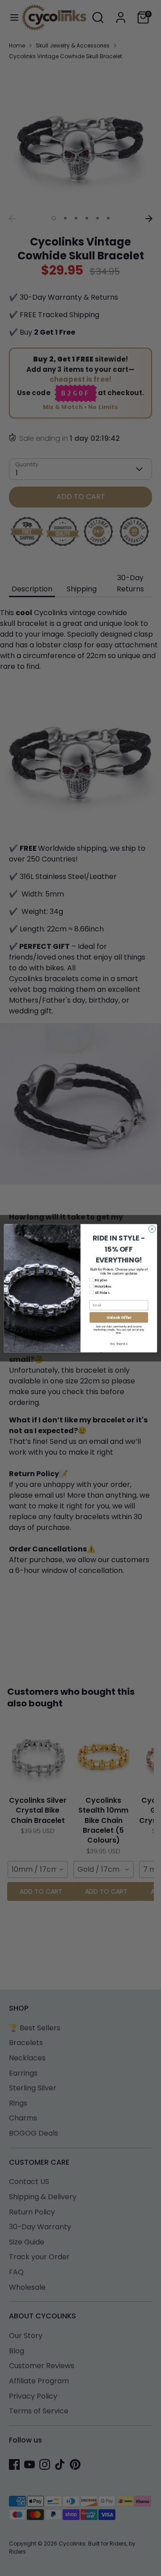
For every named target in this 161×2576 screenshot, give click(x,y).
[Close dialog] (152, 1229)
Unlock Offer (119, 1317)
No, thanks (119, 1344)
